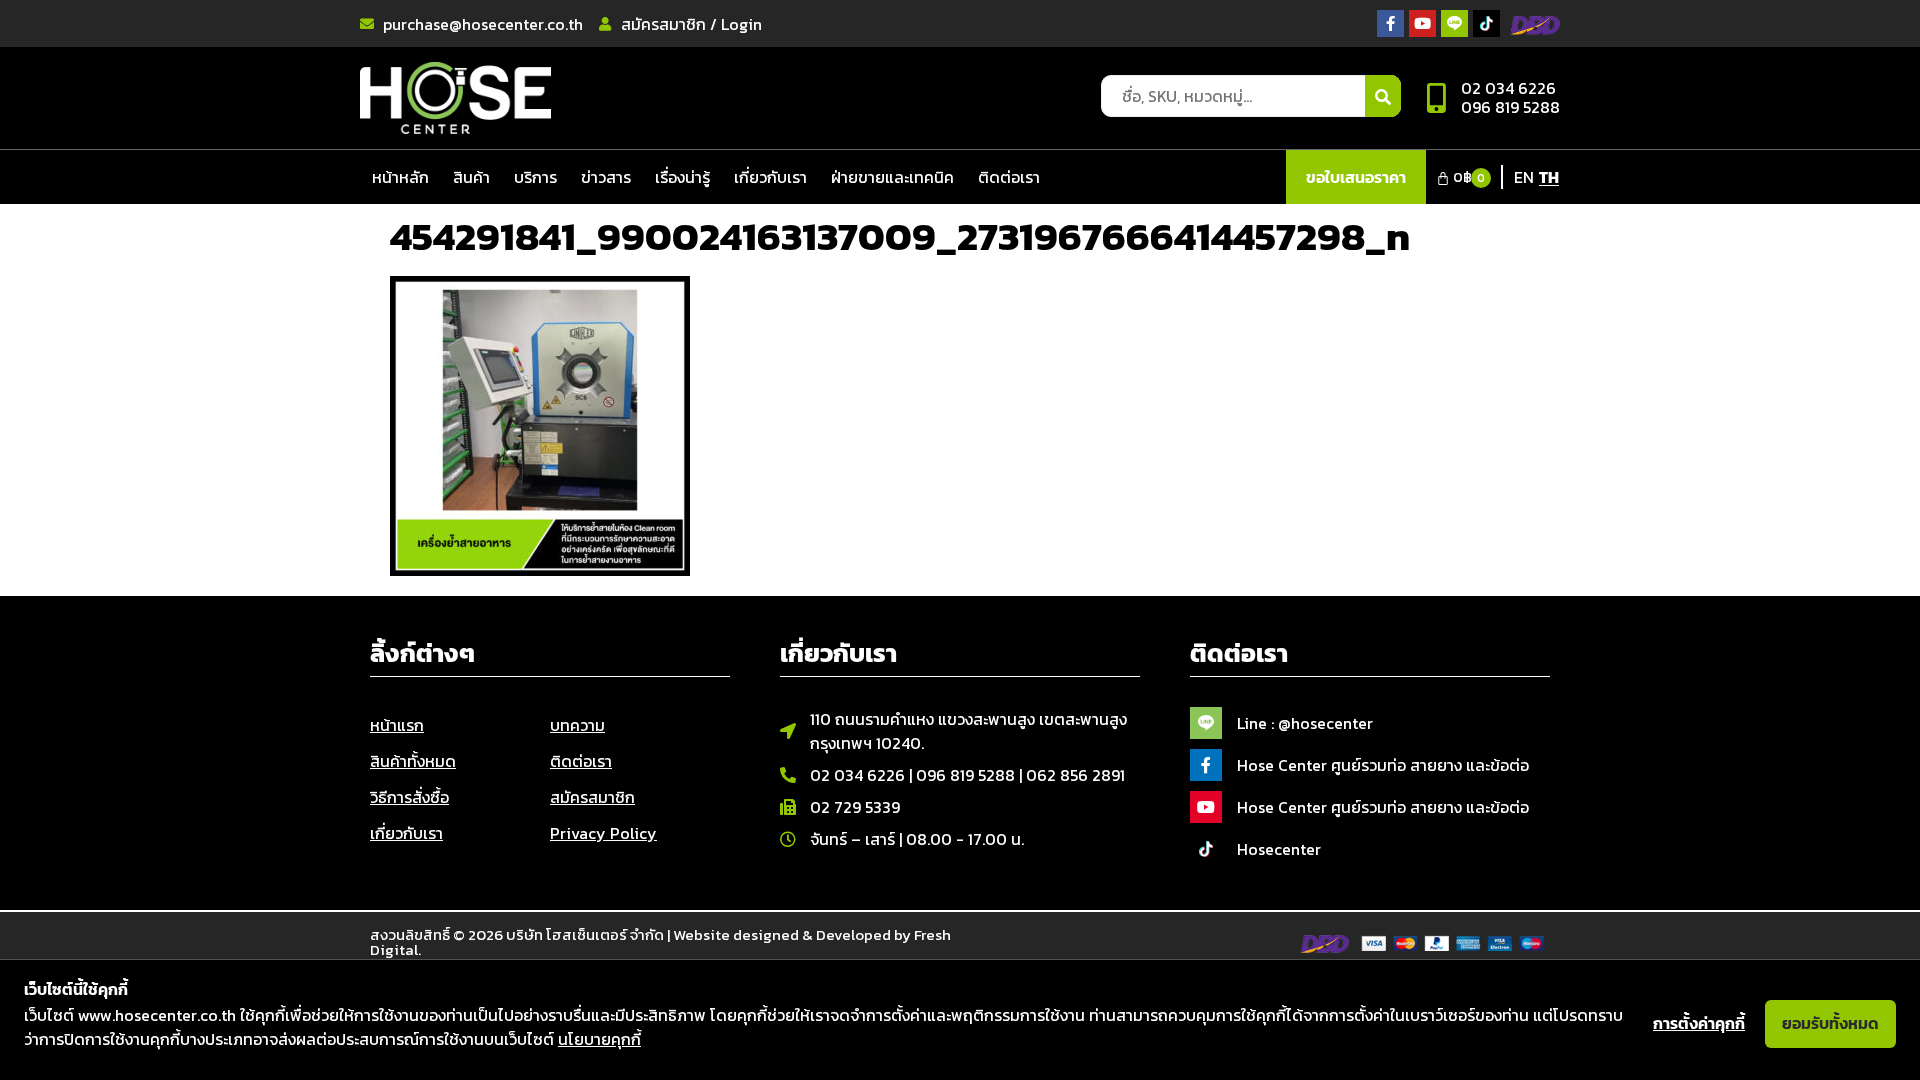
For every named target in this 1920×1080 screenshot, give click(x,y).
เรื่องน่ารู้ (682, 177)
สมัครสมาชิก (592, 797)
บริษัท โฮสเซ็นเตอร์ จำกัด (585, 934)
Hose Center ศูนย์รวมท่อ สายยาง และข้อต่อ (1383, 765)
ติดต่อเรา (1009, 177)
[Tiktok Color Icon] (1486, 23)
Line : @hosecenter (1305, 723)
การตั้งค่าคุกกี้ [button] (1699, 1023)
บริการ (535, 177)
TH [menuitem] (1549, 177)
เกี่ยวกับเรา (770, 177)
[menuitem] (1524, 176)
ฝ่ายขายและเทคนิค (892, 177)
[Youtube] (1422, 23)
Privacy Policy (603, 833)
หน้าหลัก (400, 177)
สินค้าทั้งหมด (413, 761)
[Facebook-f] (1390, 23)
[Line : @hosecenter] (1206, 723)
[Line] (1454, 23)
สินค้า (471, 177)
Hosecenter (1279, 849)
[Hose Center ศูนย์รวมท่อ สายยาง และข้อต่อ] (1206, 765)
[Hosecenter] (1206, 849)
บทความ (577, 725)
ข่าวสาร (606, 177)
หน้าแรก (397, 725)
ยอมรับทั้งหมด (1830, 1023)
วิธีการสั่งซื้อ (409, 797)
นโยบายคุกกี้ (599, 1039)
